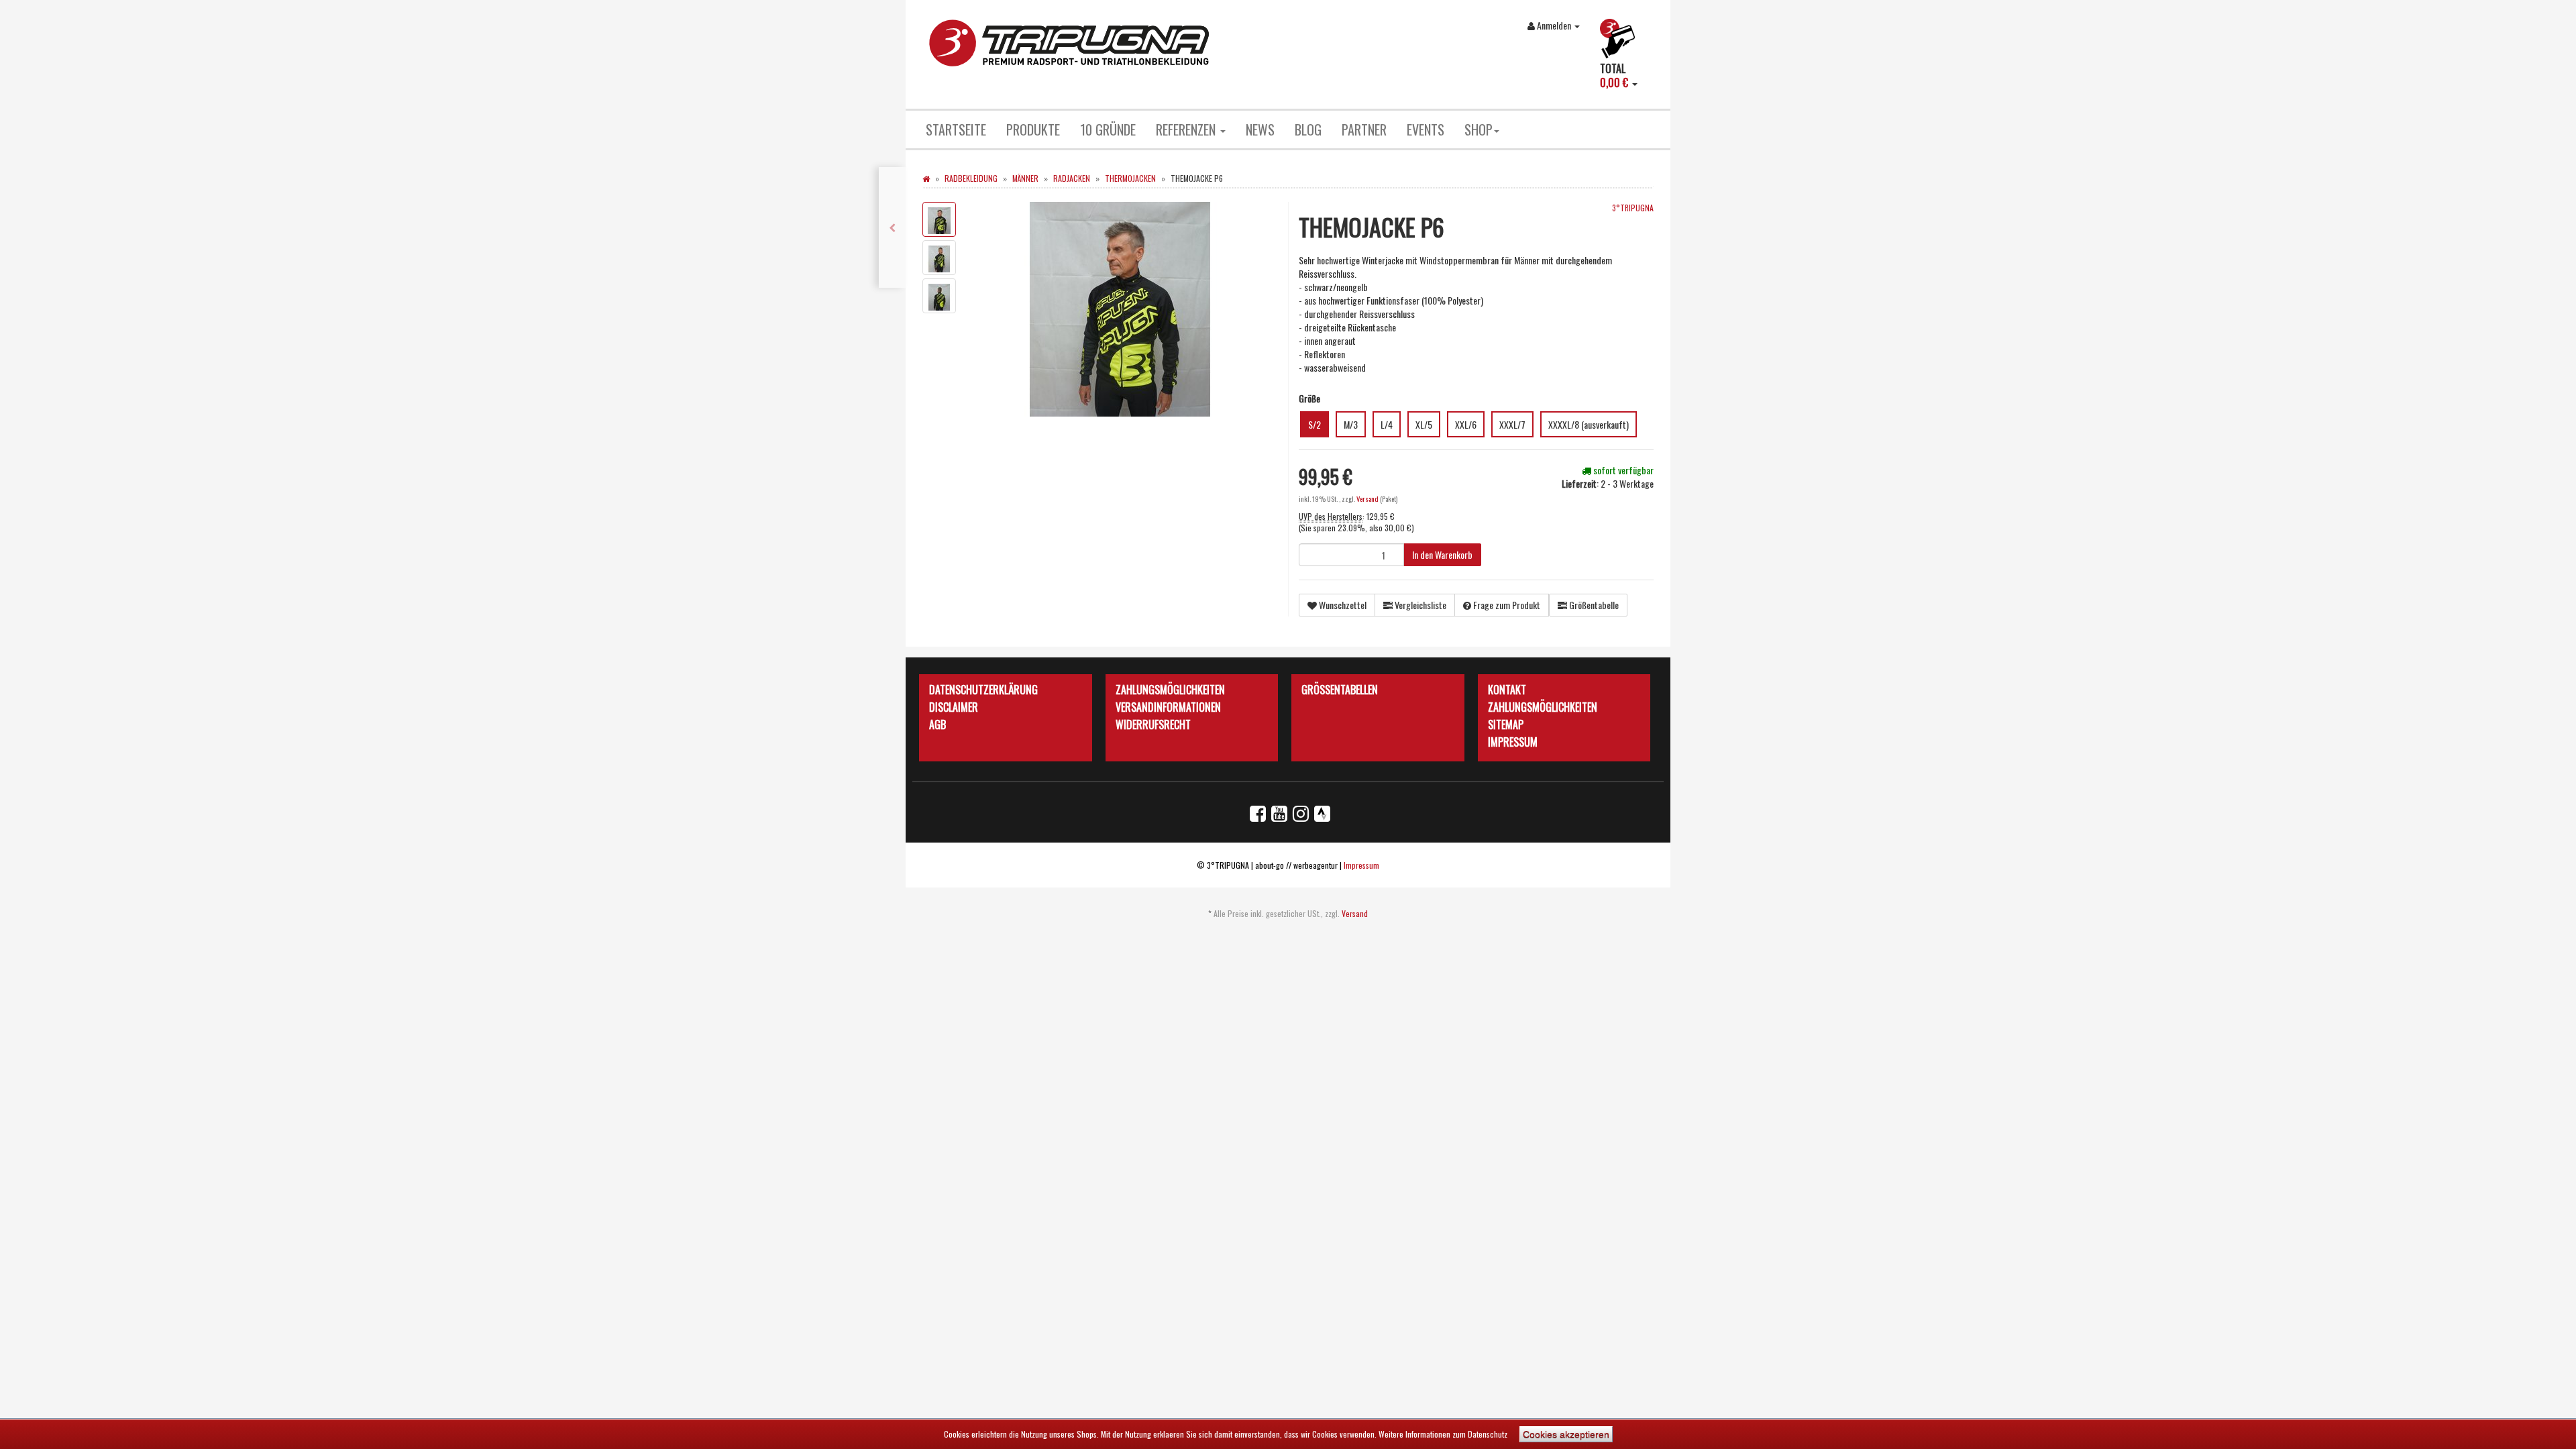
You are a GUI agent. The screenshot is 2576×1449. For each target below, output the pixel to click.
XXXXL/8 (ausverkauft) (1589, 424)
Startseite (956, 129)
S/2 (1314, 424)
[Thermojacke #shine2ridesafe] (892, 227)
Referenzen (1187, 129)
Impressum (1513, 742)
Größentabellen (1340, 690)
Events (1426, 129)
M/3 (1351, 424)
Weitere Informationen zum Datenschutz (1443, 1434)
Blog (1308, 129)
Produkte (1033, 129)
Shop (1479, 129)
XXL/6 (1466, 424)
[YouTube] (1279, 812)
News (1260, 129)
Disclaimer (954, 707)
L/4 (1387, 424)
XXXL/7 (1512, 424)
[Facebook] (1258, 812)
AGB (937, 724)
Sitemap (1506, 724)
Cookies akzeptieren (1566, 1434)
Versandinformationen (1168, 707)
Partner (1364, 129)
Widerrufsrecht (1153, 724)
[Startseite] (926, 178)
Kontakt (1507, 690)
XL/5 (1424, 424)
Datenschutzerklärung (983, 690)
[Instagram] (1301, 812)
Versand (1368, 498)
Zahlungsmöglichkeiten (1170, 690)
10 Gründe (1108, 129)
